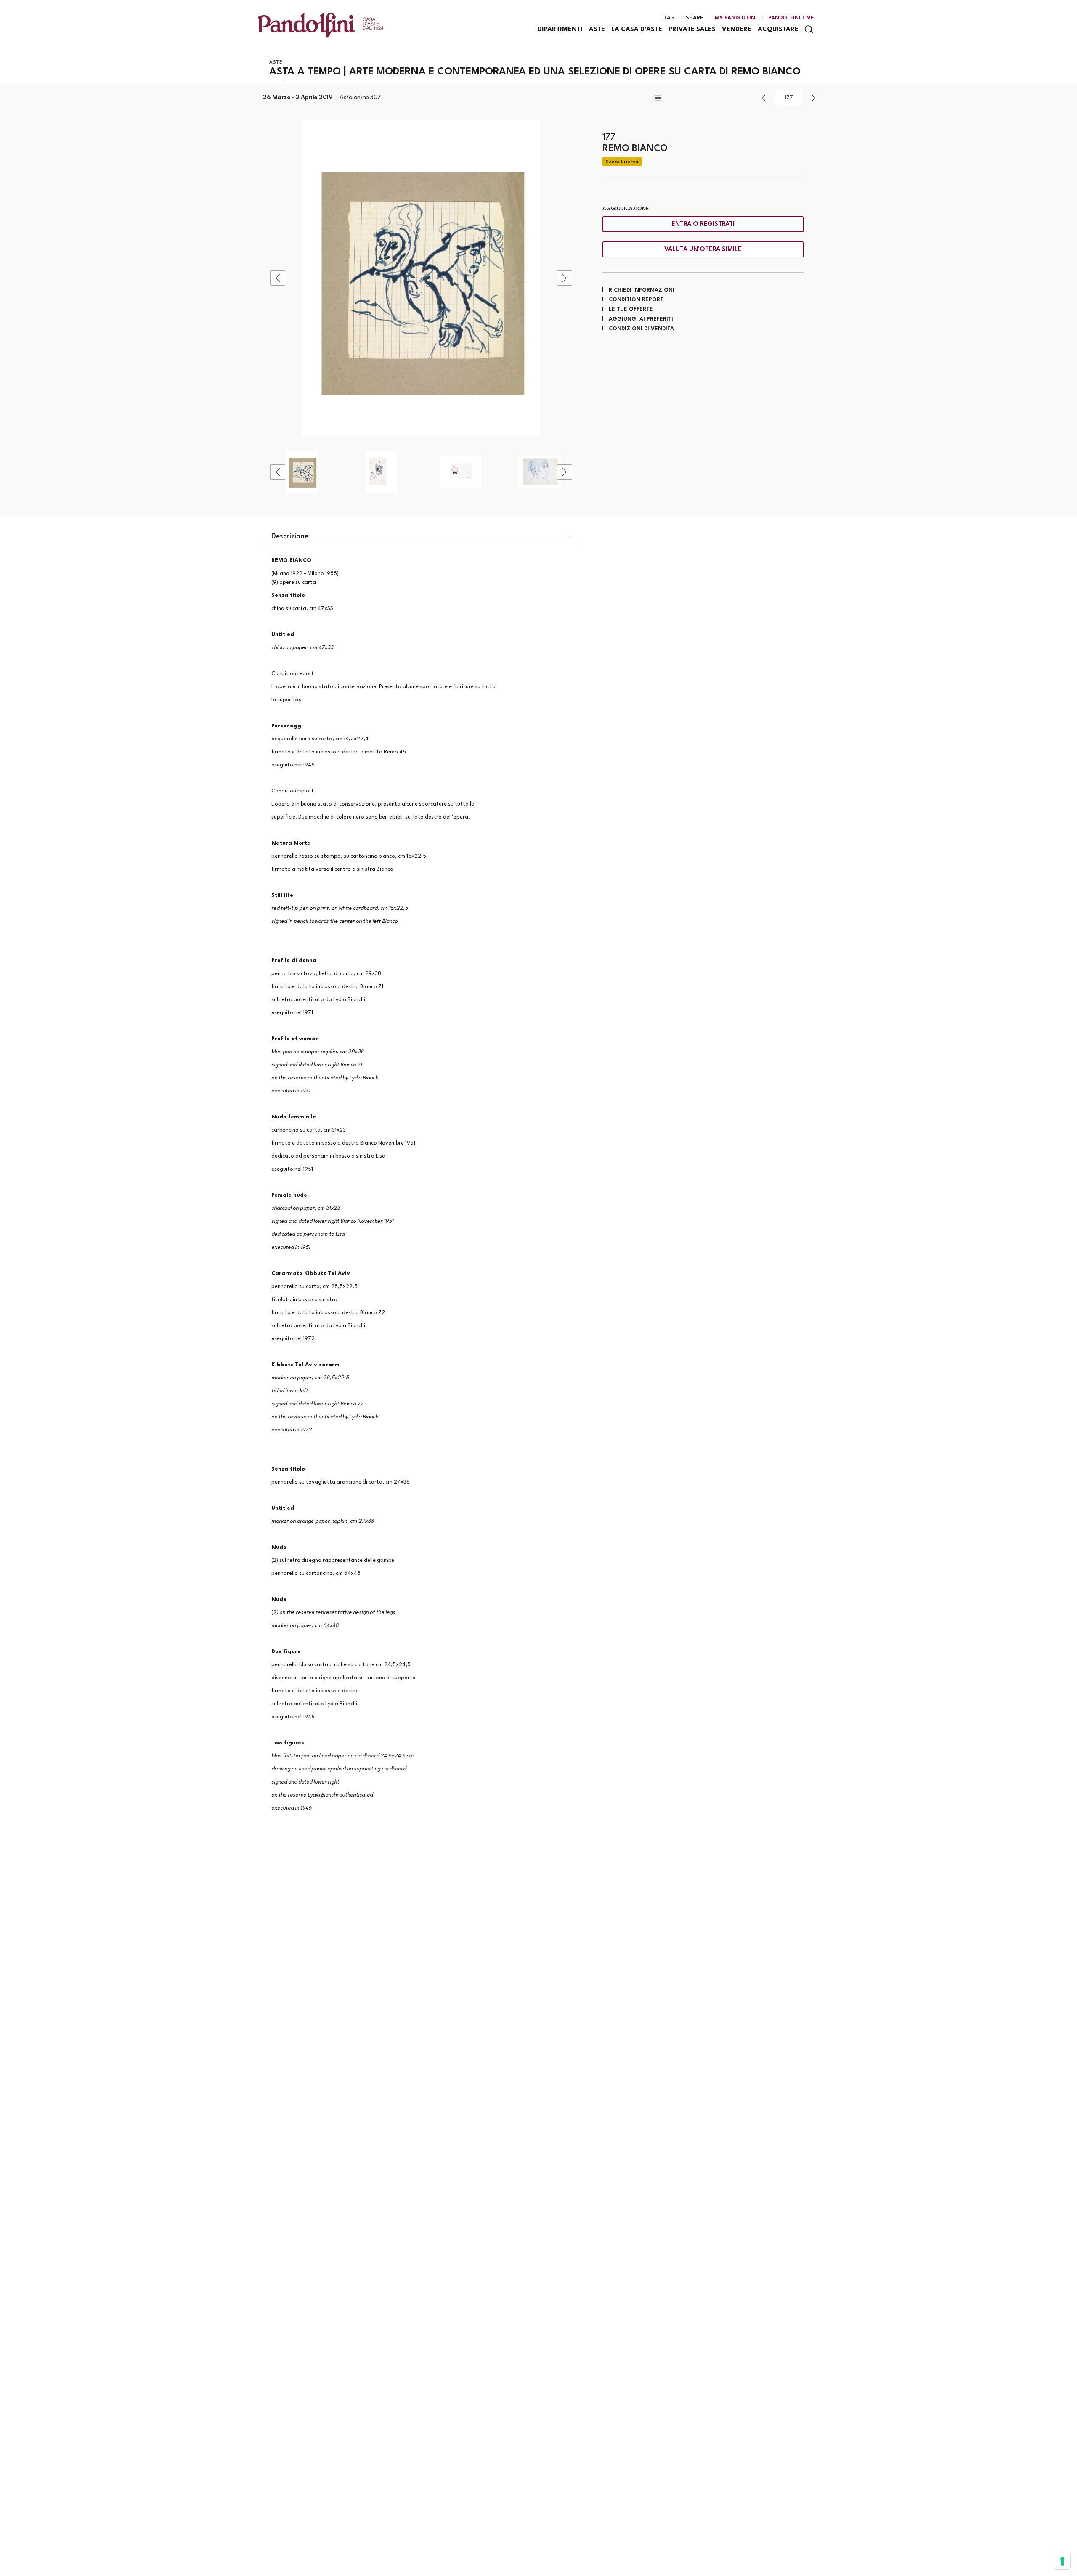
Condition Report (636, 300)
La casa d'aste (637, 30)
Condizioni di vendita (641, 329)
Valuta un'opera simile (703, 250)
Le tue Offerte (631, 309)
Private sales (692, 30)
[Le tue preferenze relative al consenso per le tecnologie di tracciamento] (1062, 2561)
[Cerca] (809, 29)
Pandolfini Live (791, 18)
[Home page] (321, 25)
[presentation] (278, 278)
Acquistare (778, 30)
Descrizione (290, 537)
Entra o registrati (703, 224)
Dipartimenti (560, 30)
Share (695, 18)
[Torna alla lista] (704, 98)
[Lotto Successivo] (812, 98)
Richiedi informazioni (642, 290)
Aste (597, 30)
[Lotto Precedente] (765, 98)
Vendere (737, 30)
